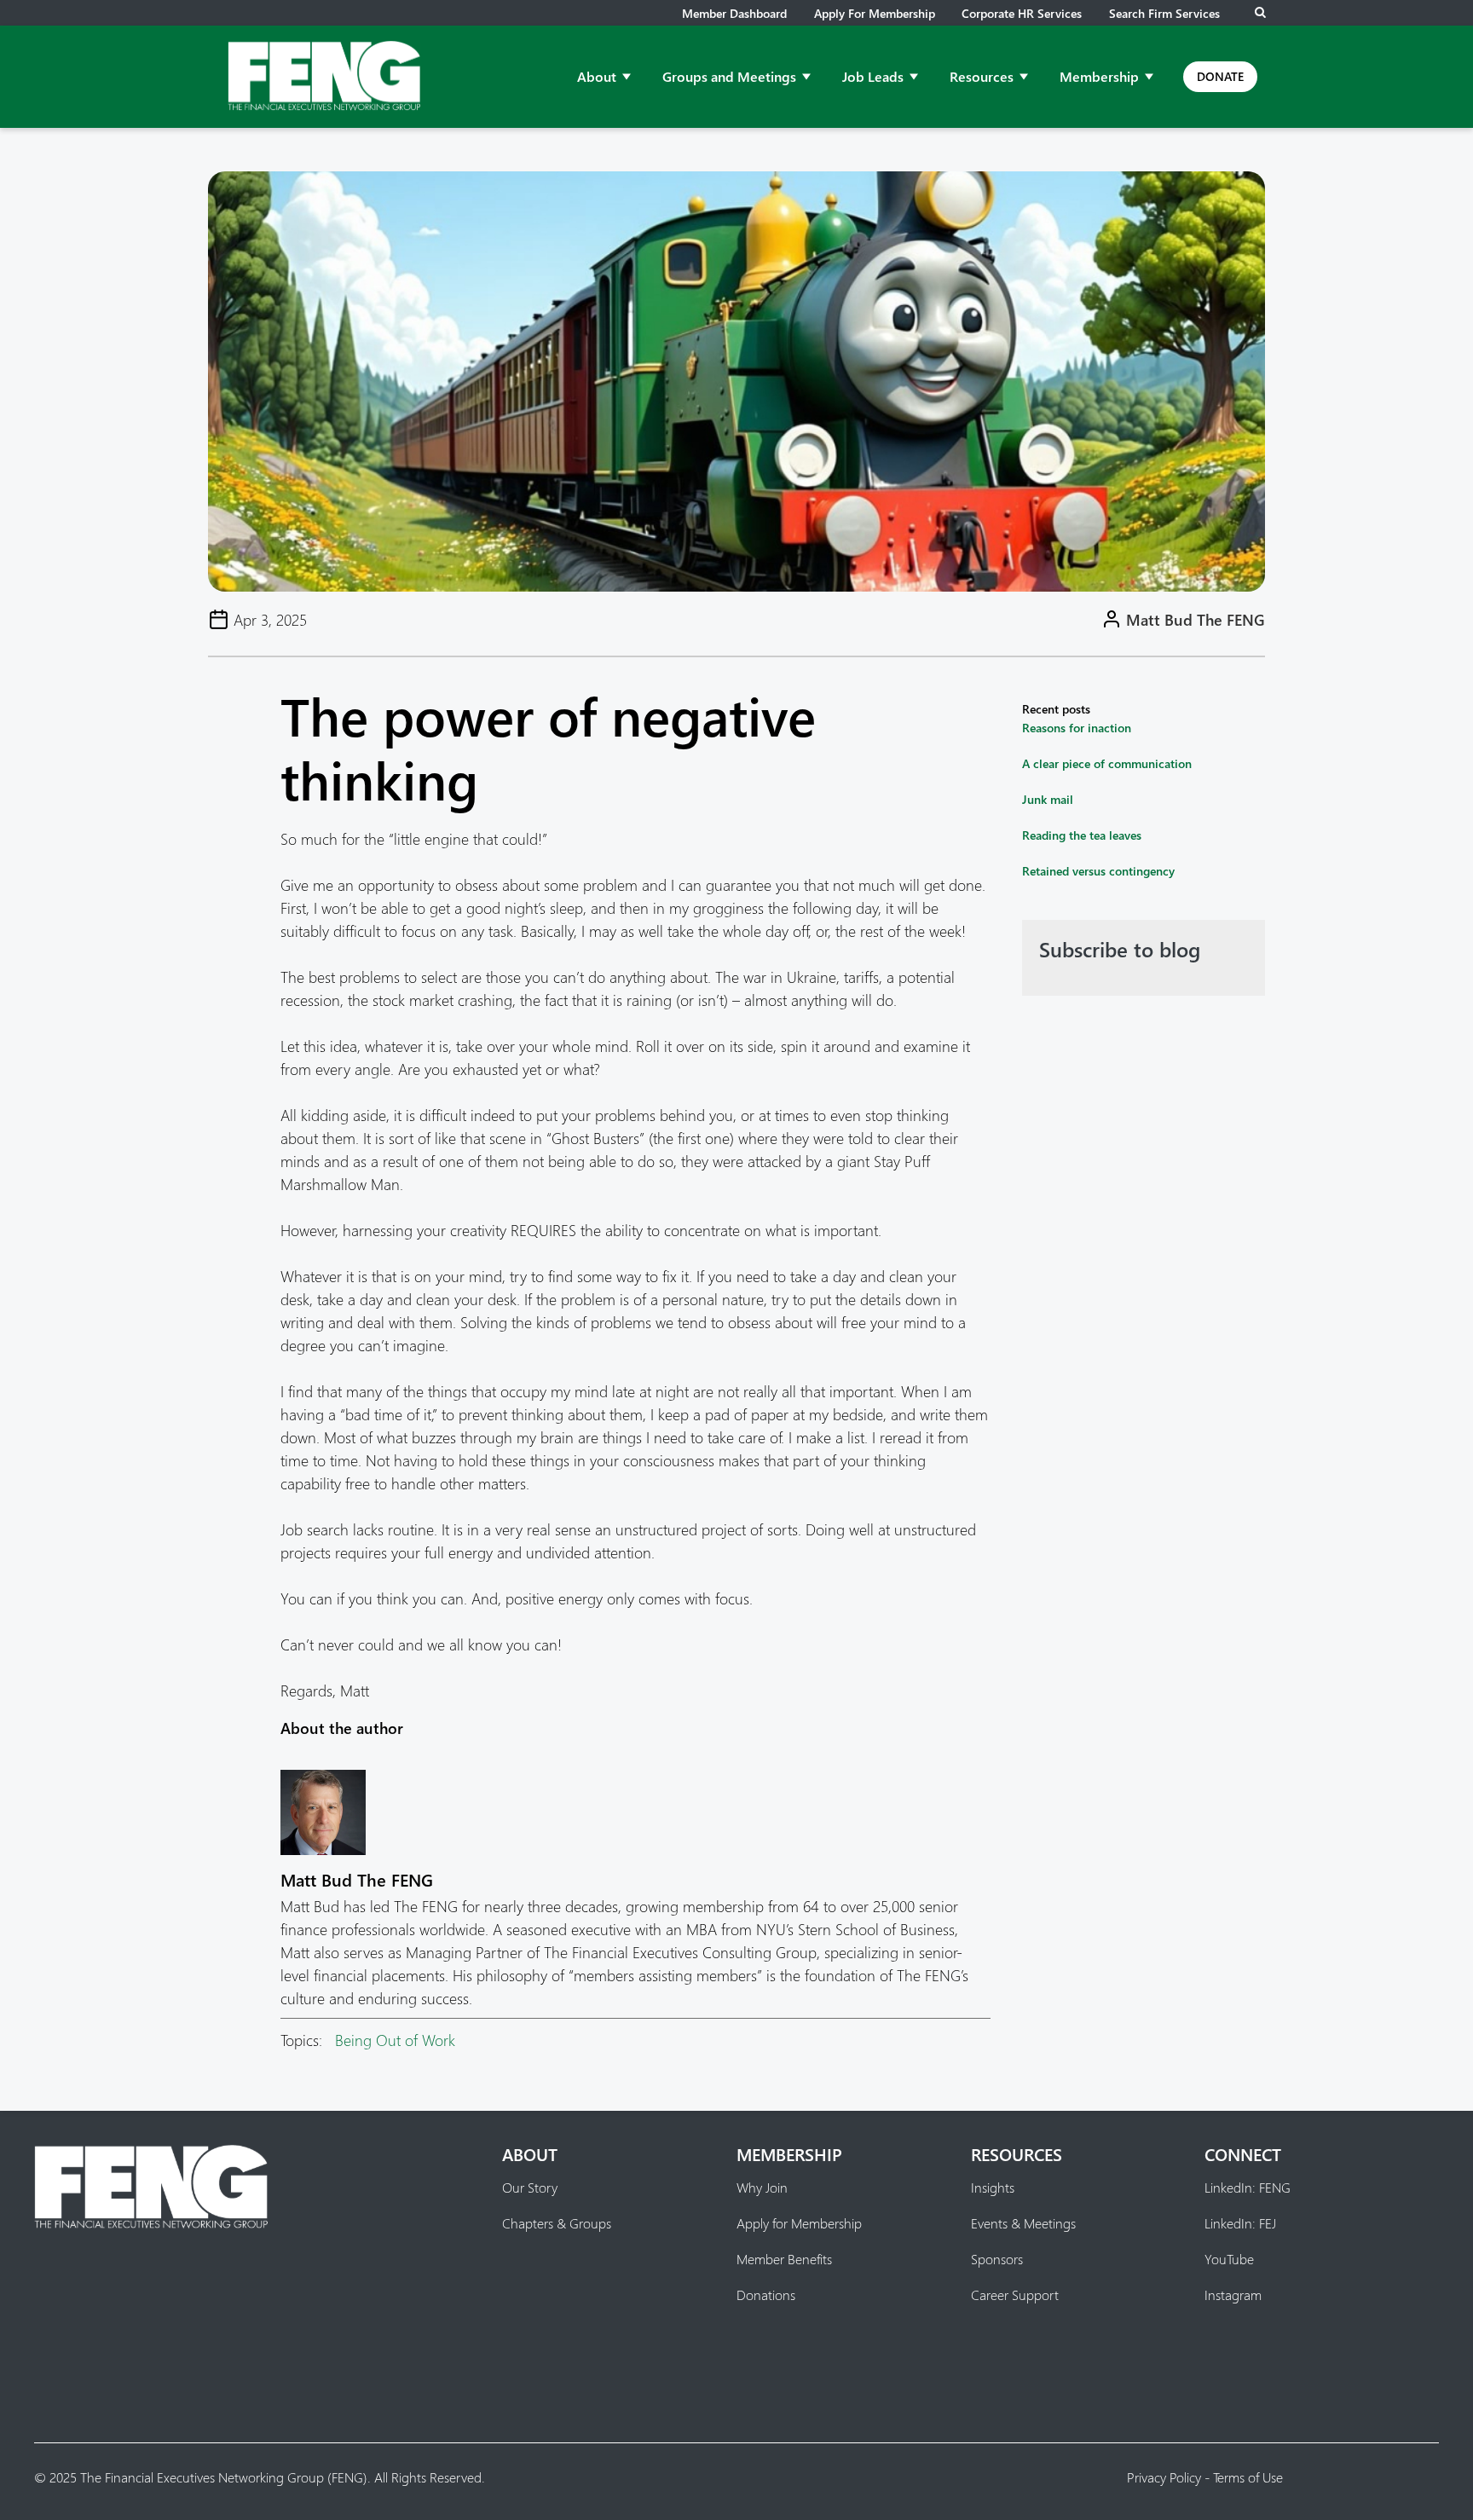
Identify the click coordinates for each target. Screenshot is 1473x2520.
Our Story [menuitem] (530, 2188)
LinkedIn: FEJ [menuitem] (1240, 2223)
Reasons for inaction (1077, 728)
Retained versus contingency (1098, 871)
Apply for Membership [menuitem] (799, 2223)
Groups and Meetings (729, 76)
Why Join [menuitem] (762, 2188)
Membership (1099, 76)
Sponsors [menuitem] (997, 2259)
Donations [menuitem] (766, 2295)
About (597, 76)
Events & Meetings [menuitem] (1023, 2223)
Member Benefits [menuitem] (784, 2259)
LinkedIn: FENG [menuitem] (1248, 2188)
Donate (1220, 76)
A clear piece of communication (1107, 763)
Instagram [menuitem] (1233, 2295)
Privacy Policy (1164, 2477)
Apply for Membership (875, 13)
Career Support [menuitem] (1015, 2295)
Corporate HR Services (1022, 13)
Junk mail (1048, 799)
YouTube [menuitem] (1229, 2259)
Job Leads (873, 76)
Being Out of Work (395, 2040)
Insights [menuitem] (993, 2188)
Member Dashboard (734, 13)
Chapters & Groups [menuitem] (557, 2223)
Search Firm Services (1164, 13)
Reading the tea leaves (1082, 835)
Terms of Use (1248, 2477)
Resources (982, 76)
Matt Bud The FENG (1196, 619)
